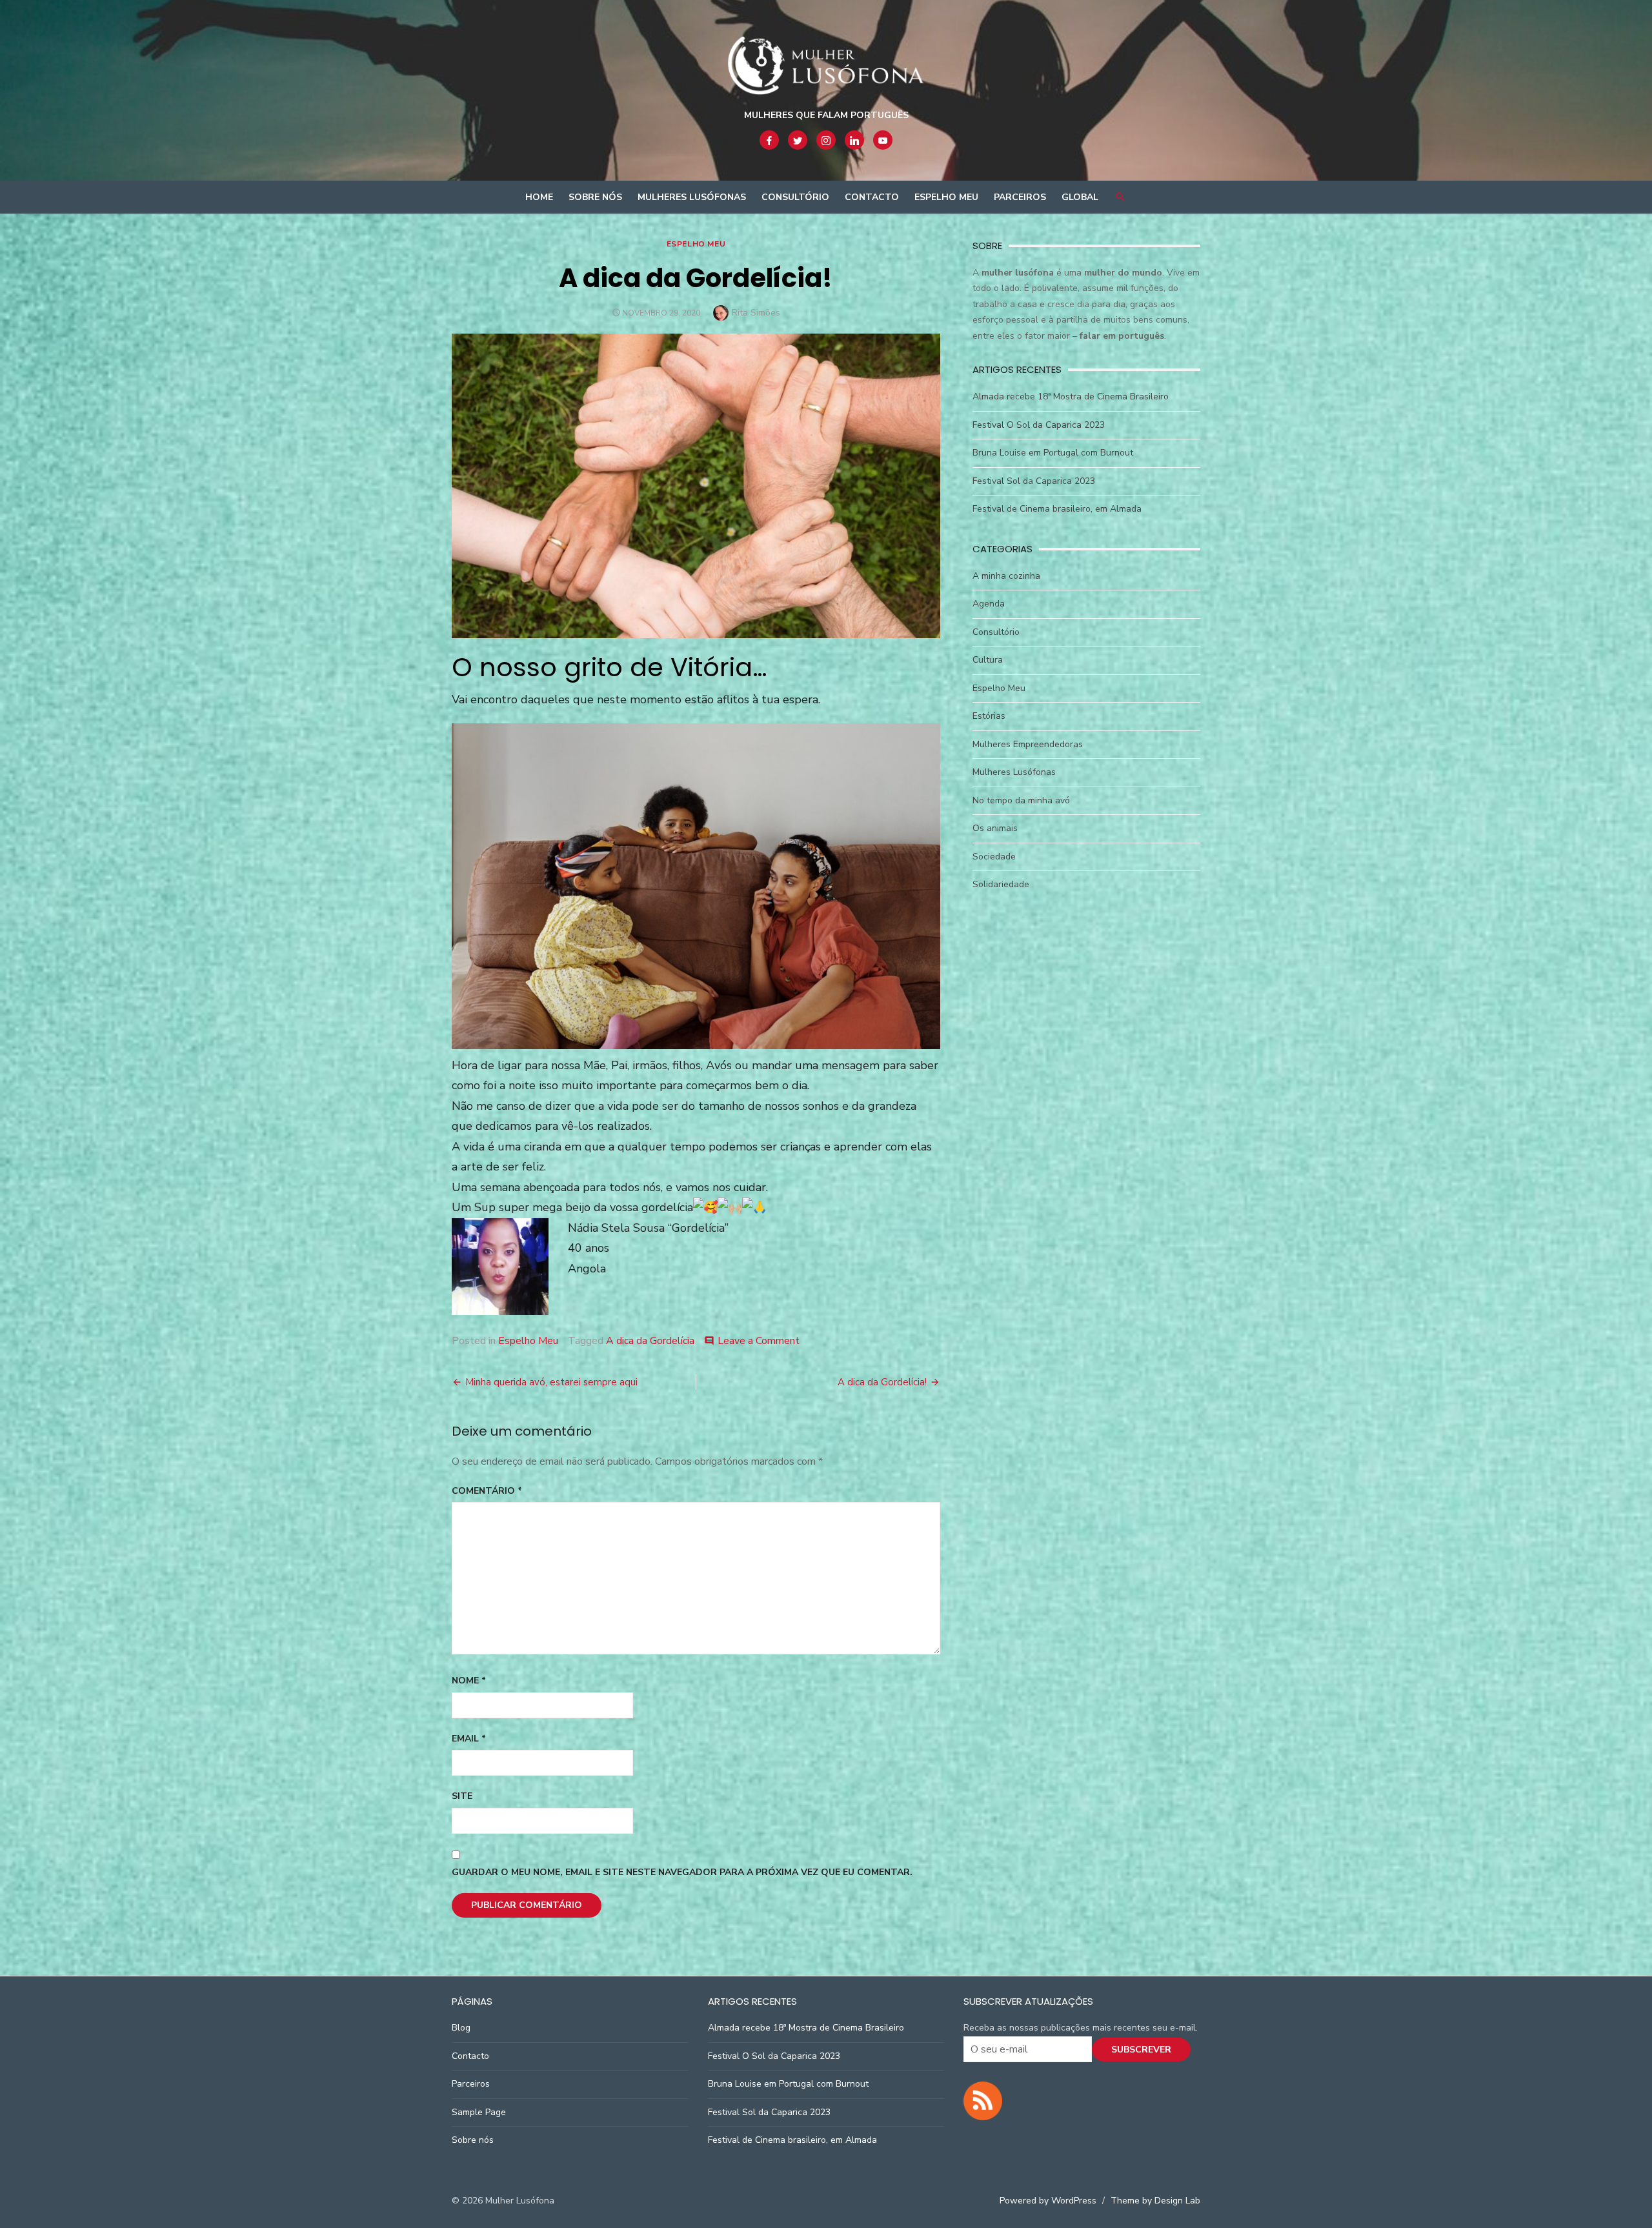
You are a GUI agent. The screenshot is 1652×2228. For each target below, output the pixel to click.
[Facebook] (769, 140)
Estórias (989, 716)
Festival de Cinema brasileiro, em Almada (1057, 509)
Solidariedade (1001, 884)
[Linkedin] (854, 140)
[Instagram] (826, 140)
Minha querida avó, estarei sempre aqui (551, 1382)
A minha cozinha (1006, 576)
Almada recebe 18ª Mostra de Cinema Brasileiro (1071, 396)
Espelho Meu (696, 244)
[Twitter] (798, 140)
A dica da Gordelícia (650, 1341)
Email (469, 1739)
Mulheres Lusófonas (692, 197)
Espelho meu (946, 197)
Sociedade (994, 857)
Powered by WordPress (1048, 2201)
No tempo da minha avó (1021, 800)
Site (462, 1796)
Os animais (995, 828)
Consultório (795, 197)
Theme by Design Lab (1155, 2201)
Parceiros (1020, 197)
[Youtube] (883, 140)
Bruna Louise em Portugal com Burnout (1053, 453)
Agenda (989, 604)
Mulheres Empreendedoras (1028, 744)
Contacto (872, 197)
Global (1080, 197)
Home (539, 197)
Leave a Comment (759, 1341)
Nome (469, 1681)
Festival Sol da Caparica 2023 (1034, 481)
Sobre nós (595, 197)
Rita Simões (756, 313)
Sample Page (479, 2112)
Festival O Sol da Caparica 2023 (1039, 425)
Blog (461, 2028)
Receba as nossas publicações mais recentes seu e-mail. (1081, 2028)
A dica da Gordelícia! (882, 1382)
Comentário (487, 1491)
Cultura (988, 660)
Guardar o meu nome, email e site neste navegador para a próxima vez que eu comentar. (682, 1872)
